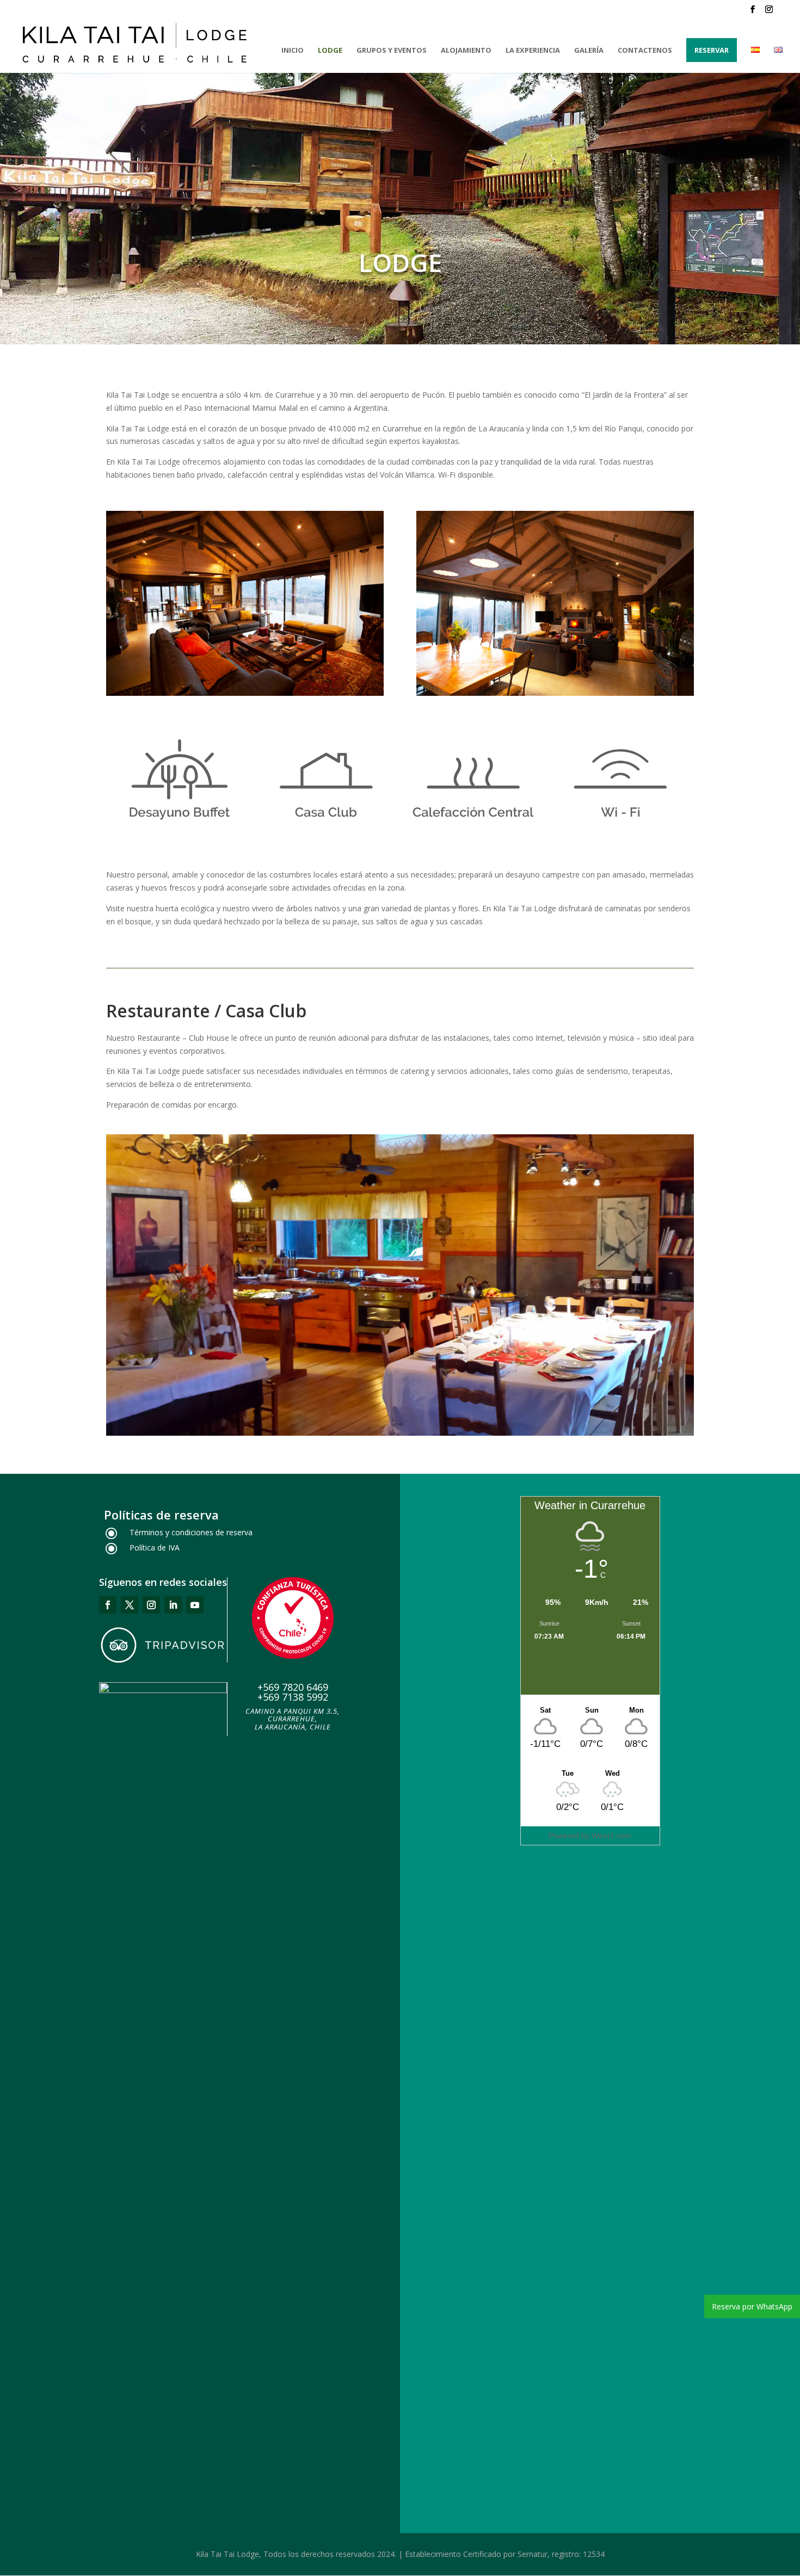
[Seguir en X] (130, 1605)
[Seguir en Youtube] (195, 1605)
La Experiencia (533, 51)
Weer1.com (611, 1836)
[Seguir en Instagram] (151, 1605)
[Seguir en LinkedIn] (173, 1605)
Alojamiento (466, 51)
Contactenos (645, 51)
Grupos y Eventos (392, 51)
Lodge (330, 51)
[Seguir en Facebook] (108, 1605)
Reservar (712, 50)
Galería (589, 51)
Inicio (293, 51)
